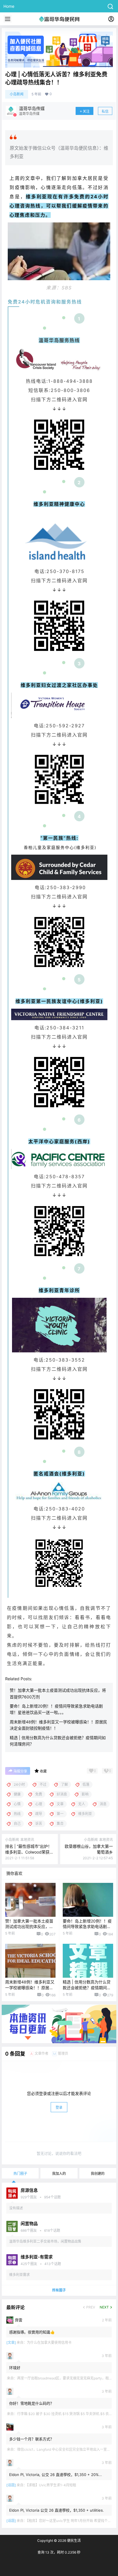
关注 (86, 111)
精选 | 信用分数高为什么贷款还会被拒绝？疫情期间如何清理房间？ (87, 1987)
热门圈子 (20, 2174)
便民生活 (73, 2541)
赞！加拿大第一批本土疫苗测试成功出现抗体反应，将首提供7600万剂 (29, 1927)
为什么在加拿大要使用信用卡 (49, 2343)
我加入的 (59, 2174)
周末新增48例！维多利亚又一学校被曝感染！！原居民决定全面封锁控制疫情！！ (30, 1987)
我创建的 (98, 2174)
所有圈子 (59, 2290)
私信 (105, 111)
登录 (59, 2107)
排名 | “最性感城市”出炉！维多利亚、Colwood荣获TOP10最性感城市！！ (28, 1852)
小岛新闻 (17, 94)
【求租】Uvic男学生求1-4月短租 (52, 2485)
